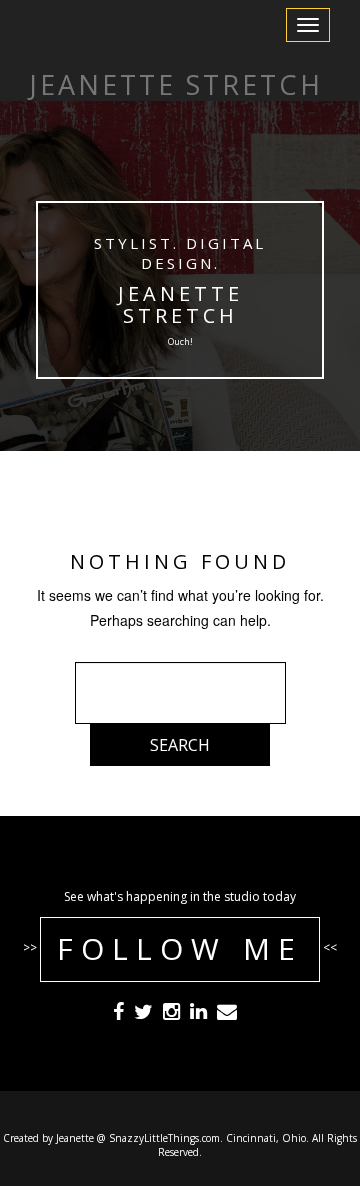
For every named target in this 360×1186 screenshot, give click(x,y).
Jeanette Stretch (180, 304)
